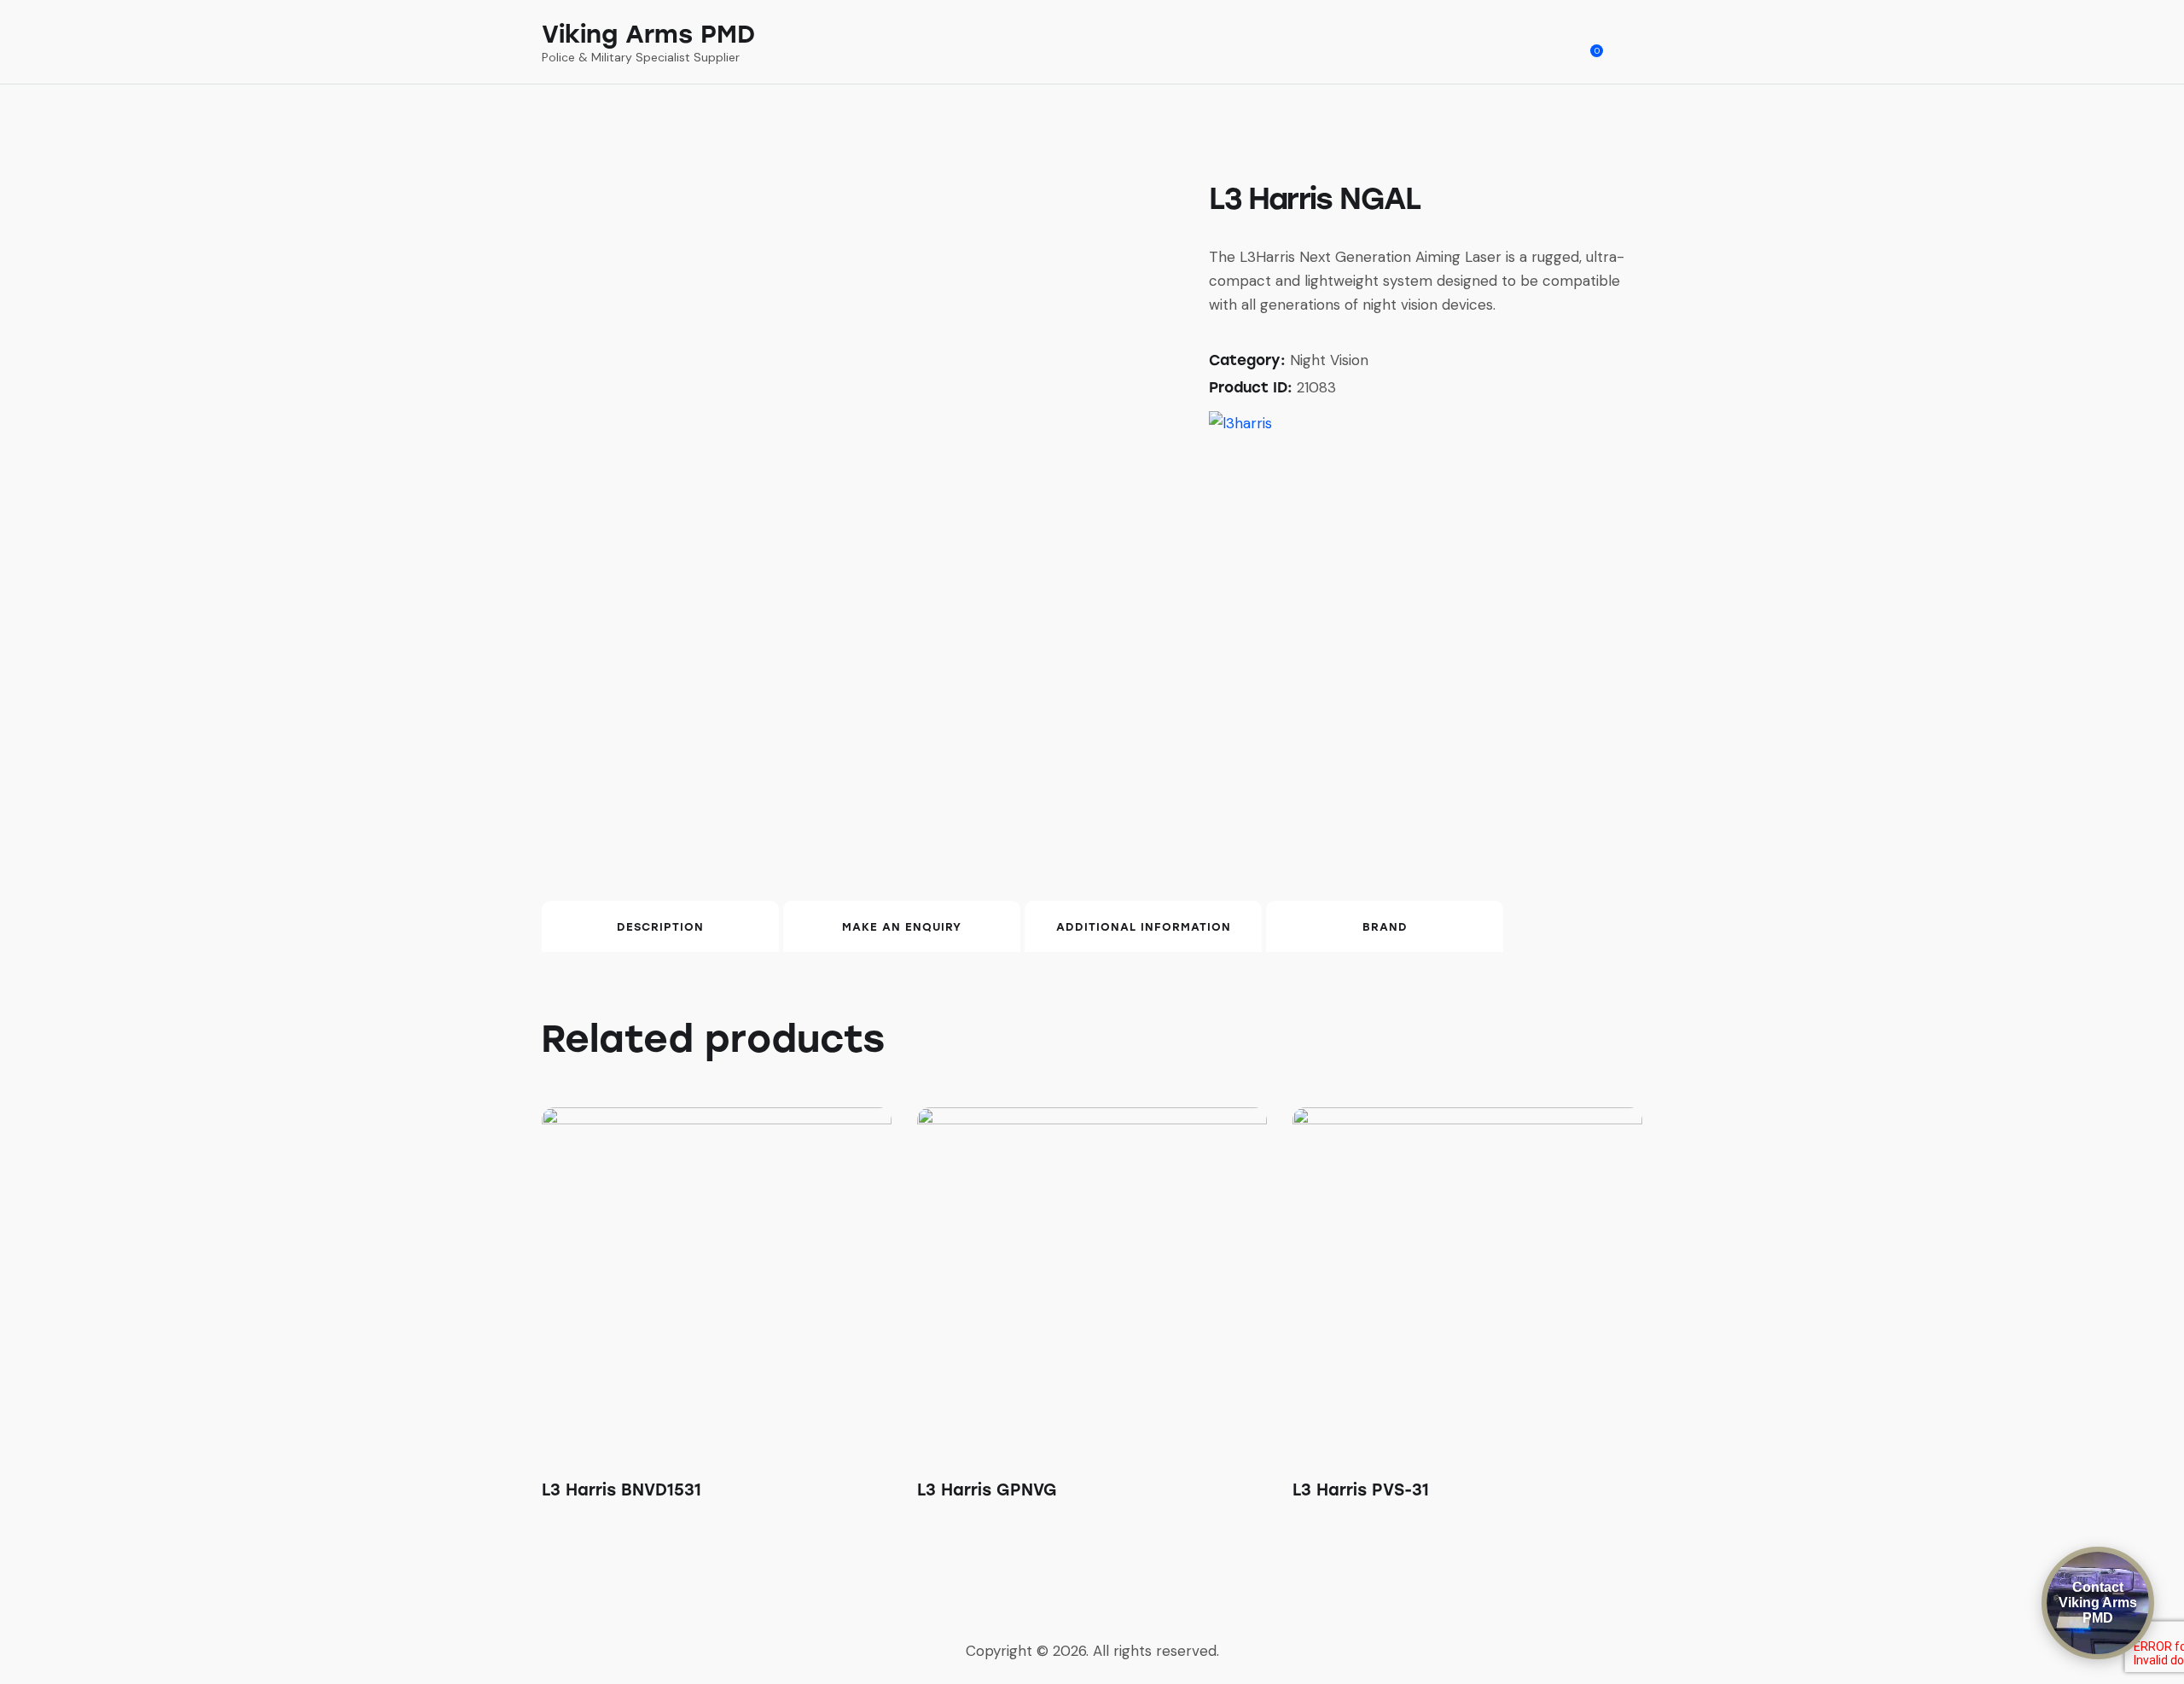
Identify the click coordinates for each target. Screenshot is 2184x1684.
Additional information (1144, 927)
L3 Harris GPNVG (987, 1490)
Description (660, 927)
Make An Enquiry (902, 927)
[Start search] (1631, 44)
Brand (1385, 927)
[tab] (660, 926)
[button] (693, 1282)
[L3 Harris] (1240, 423)
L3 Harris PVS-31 (1361, 1490)
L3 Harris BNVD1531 (622, 1490)
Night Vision (1329, 360)
